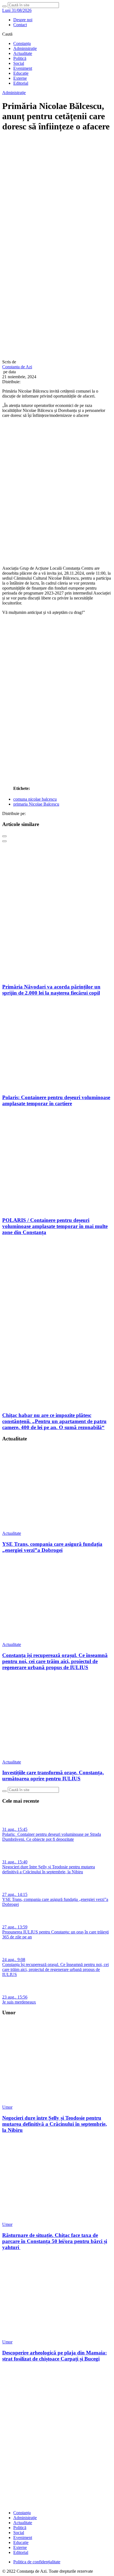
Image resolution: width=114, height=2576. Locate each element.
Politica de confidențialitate (37, 2562)
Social (19, 63)
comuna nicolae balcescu (35, 799)
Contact (20, 25)
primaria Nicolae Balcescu (36, 804)
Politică (20, 58)
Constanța (22, 43)
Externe (20, 78)
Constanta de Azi (17, 367)
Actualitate (23, 53)
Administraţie (25, 48)
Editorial (21, 83)
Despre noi (23, 20)
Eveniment (23, 68)
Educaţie (21, 73)
